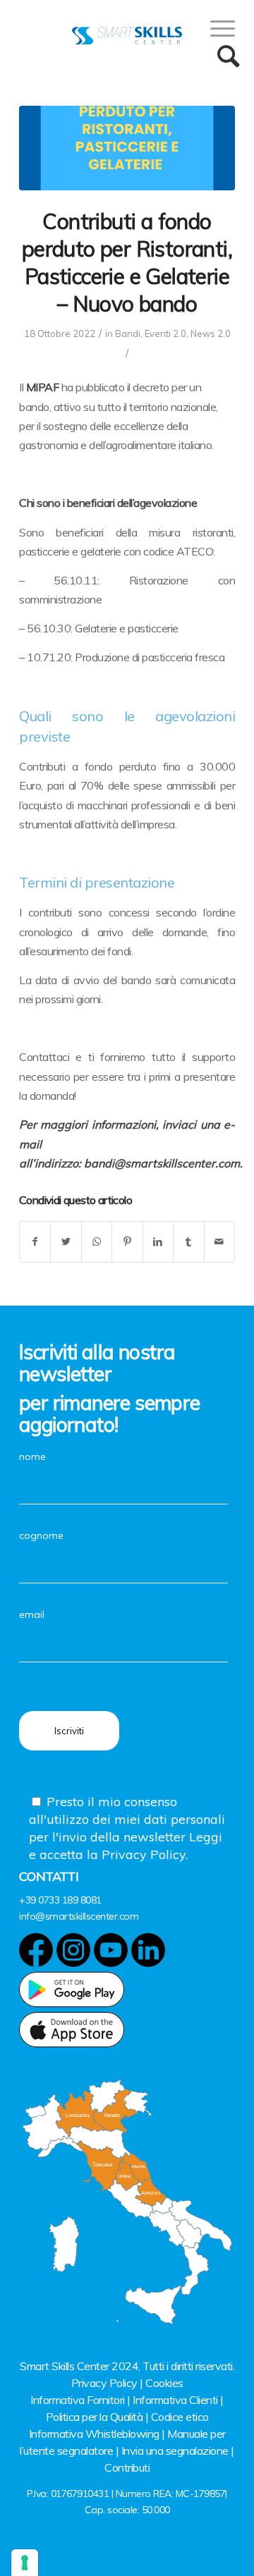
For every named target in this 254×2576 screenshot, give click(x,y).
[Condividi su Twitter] (66, 1242)
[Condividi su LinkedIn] (158, 1242)
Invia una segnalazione (175, 2451)
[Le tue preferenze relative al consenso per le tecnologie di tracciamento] (25, 2563)
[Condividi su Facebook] (35, 1242)
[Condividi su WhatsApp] (97, 1242)
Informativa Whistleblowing (94, 2434)
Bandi (128, 333)
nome (32, 1456)
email (32, 1614)
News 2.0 (211, 333)
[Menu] (216, 28)
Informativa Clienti (175, 2400)
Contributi (127, 2467)
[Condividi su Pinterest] (127, 1242)
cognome (41, 1535)
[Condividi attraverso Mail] (219, 1242)
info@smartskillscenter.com (79, 1916)
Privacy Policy (104, 2383)
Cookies (164, 2383)
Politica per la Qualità (95, 2417)
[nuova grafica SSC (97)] (127, 148)
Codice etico (180, 2417)
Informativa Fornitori (78, 2400)
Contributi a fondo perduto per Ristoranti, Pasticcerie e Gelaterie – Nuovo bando (127, 263)
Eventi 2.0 (165, 333)
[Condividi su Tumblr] (188, 1242)
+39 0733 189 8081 (60, 1900)
